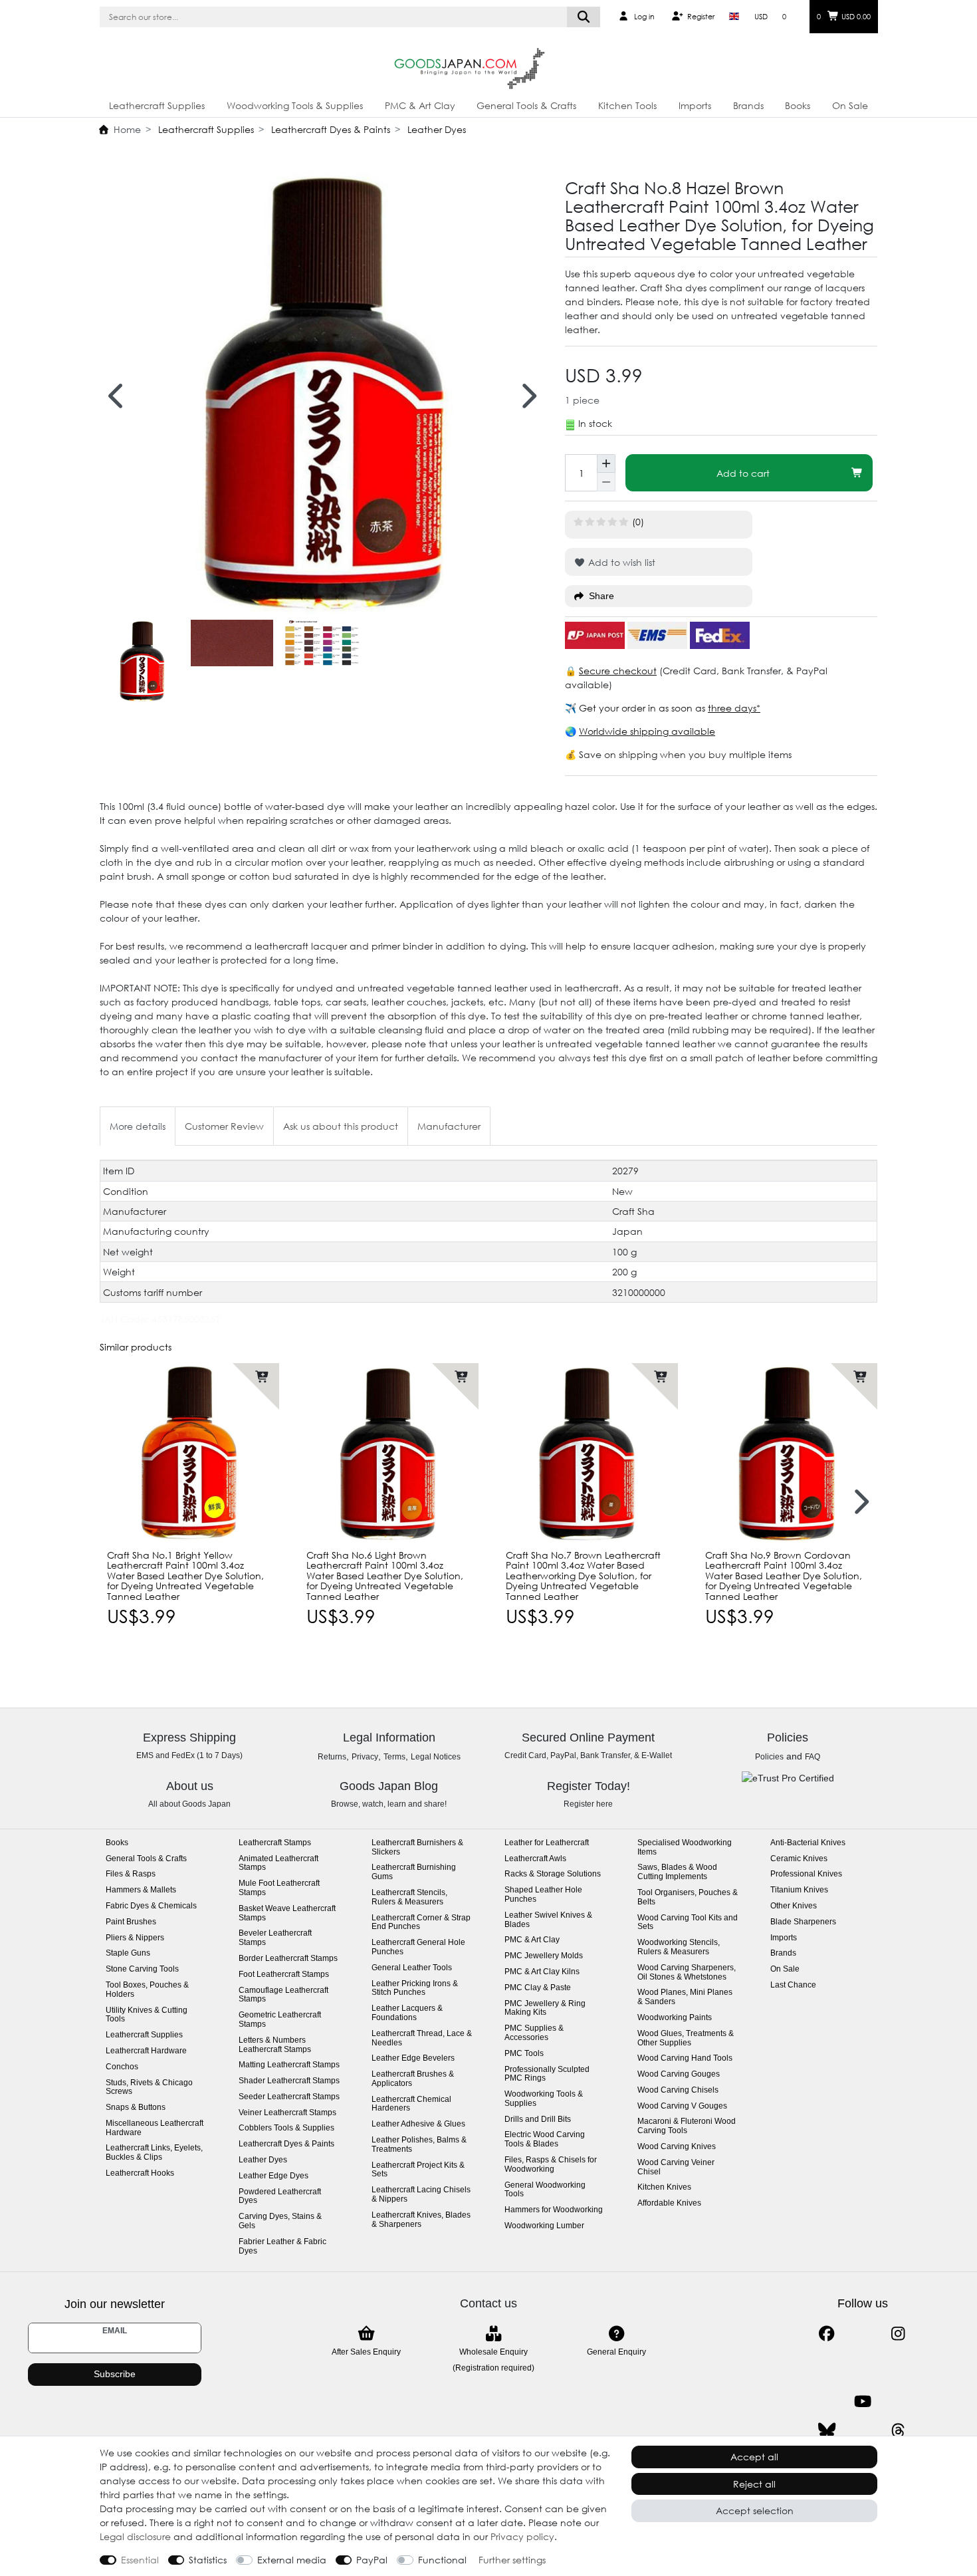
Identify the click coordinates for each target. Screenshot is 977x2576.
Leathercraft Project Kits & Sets (418, 2170)
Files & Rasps (131, 1874)
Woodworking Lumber (544, 2226)
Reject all (754, 2484)
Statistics (208, 2560)
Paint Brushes (131, 1922)
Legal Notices (436, 1757)
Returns (332, 1757)
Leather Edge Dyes (273, 2176)
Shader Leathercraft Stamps (289, 2081)
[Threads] (898, 2431)
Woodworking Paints (675, 2018)
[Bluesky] (826, 2431)
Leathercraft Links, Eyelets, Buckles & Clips (154, 2153)
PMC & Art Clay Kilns (542, 1972)
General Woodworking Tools (545, 2190)
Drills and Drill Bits (538, 2120)
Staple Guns (128, 1953)
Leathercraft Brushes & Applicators (413, 2079)
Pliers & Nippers (135, 1938)
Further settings (512, 2560)
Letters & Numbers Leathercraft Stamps (275, 2045)
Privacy (365, 1757)
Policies (769, 1757)
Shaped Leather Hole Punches (543, 1895)
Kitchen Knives (664, 2187)
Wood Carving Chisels (678, 2090)
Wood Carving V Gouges (682, 2106)
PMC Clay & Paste (538, 1988)
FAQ (813, 1757)
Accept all (754, 2457)
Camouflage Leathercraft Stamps (283, 1995)
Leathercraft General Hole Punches (418, 1947)
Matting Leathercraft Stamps (289, 2065)
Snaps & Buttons (136, 2108)
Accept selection (755, 2511)
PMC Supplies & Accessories (534, 2033)
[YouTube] (862, 2401)
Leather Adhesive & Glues (418, 2124)
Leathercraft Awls (535, 1859)
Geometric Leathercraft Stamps (280, 2020)
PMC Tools (524, 2054)
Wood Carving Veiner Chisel (676, 2167)
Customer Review (224, 1126)
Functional (442, 2560)
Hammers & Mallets (141, 1890)
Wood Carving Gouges (679, 2074)
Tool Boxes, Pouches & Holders (147, 1990)
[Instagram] (898, 2334)
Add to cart (743, 473)
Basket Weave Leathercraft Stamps (287, 1913)
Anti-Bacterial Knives (808, 1843)
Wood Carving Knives (677, 2147)
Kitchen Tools (627, 105)
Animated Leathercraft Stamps (278, 1864)
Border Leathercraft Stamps (288, 1959)
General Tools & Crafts (526, 105)
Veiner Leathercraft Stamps (287, 2113)
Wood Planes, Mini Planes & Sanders (685, 1997)
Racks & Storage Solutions (553, 1874)
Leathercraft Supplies (157, 105)
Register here (588, 1804)
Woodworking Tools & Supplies (295, 105)
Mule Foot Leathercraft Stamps (279, 1888)
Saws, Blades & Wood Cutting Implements (677, 1872)
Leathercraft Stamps (275, 1843)
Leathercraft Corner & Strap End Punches (421, 1923)
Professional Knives (806, 1874)
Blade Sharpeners (803, 1922)
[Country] (734, 17)
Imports (695, 105)
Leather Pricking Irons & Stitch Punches (415, 1989)
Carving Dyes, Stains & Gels (280, 2221)
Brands (748, 105)
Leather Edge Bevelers (413, 2058)
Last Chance (793, 1985)
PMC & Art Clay (420, 105)
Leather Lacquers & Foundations (407, 2013)
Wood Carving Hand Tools (685, 2058)
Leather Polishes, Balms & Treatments (419, 2145)
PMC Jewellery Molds (544, 1956)
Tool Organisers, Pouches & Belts (688, 1897)
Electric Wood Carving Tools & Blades (545, 2139)
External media (292, 2560)
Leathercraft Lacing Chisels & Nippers (421, 2195)
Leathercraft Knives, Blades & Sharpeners (421, 2220)
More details (138, 1126)
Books (798, 105)
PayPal (372, 2560)
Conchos (122, 2067)
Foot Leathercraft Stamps (284, 1975)
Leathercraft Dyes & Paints (329, 129)
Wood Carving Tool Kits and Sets (688, 1923)
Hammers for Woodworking (554, 2210)
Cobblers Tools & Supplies (286, 2128)
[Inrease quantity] (606, 463)
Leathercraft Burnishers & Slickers (417, 1848)
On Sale (850, 105)
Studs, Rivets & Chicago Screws (149, 2088)
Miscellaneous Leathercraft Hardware (155, 2128)
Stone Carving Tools (142, 1969)
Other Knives (794, 1906)
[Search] (584, 17)
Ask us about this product (341, 1126)
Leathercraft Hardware (146, 2051)
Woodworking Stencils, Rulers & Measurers (679, 1947)
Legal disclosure (135, 2536)
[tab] (138, 1126)
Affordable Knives (669, 2203)
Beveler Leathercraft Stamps (275, 1938)
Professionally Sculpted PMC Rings (547, 2074)
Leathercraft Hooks (140, 2173)
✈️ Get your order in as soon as (636, 708)
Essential (140, 2560)
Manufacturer (449, 1126)
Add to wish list (620, 562)
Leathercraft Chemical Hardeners (411, 2104)
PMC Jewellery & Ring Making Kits (545, 2008)
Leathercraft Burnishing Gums (414, 1872)
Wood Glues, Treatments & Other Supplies (686, 2038)
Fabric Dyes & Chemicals (151, 1906)
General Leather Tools (412, 1968)
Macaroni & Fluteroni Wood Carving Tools (687, 2126)
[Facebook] (826, 2334)
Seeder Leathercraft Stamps (289, 2097)
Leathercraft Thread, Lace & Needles (422, 2038)
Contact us (489, 2303)
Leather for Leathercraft (547, 1843)
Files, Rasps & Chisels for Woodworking (551, 2165)
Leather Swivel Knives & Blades (548, 1920)
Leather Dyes (435, 129)
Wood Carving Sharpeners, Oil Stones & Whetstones (687, 1973)
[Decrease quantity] (606, 482)
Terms (394, 1757)
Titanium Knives (799, 1890)
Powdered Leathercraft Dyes (280, 2197)
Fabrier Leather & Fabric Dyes (282, 2247)
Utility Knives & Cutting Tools (147, 2015)
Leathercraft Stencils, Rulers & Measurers (409, 1897)
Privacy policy (522, 2536)
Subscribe (115, 2374)
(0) (638, 522)
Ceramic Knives (799, 1859)
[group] (189, 1453)
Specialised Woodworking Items (685, 1848)
